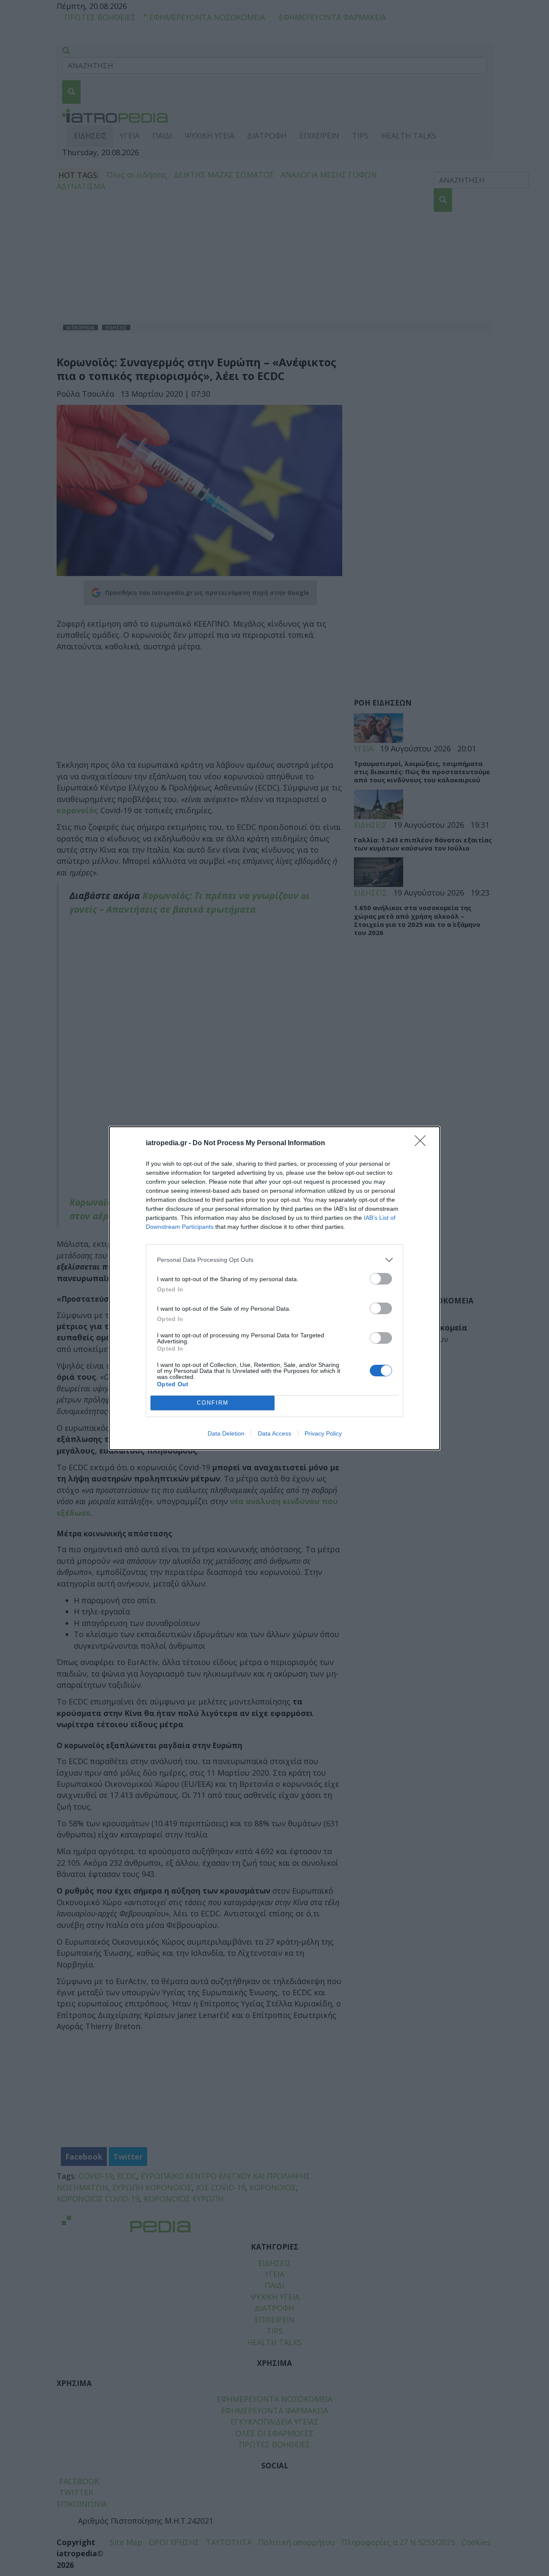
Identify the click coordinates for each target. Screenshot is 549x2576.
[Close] (423, 1143)
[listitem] (274, 1260)
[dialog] (274, 1288)
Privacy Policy (323, 1433)
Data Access (274, 1433)
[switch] (381, 1279)
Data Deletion (226, 1433)
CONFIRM (213, 1403)
